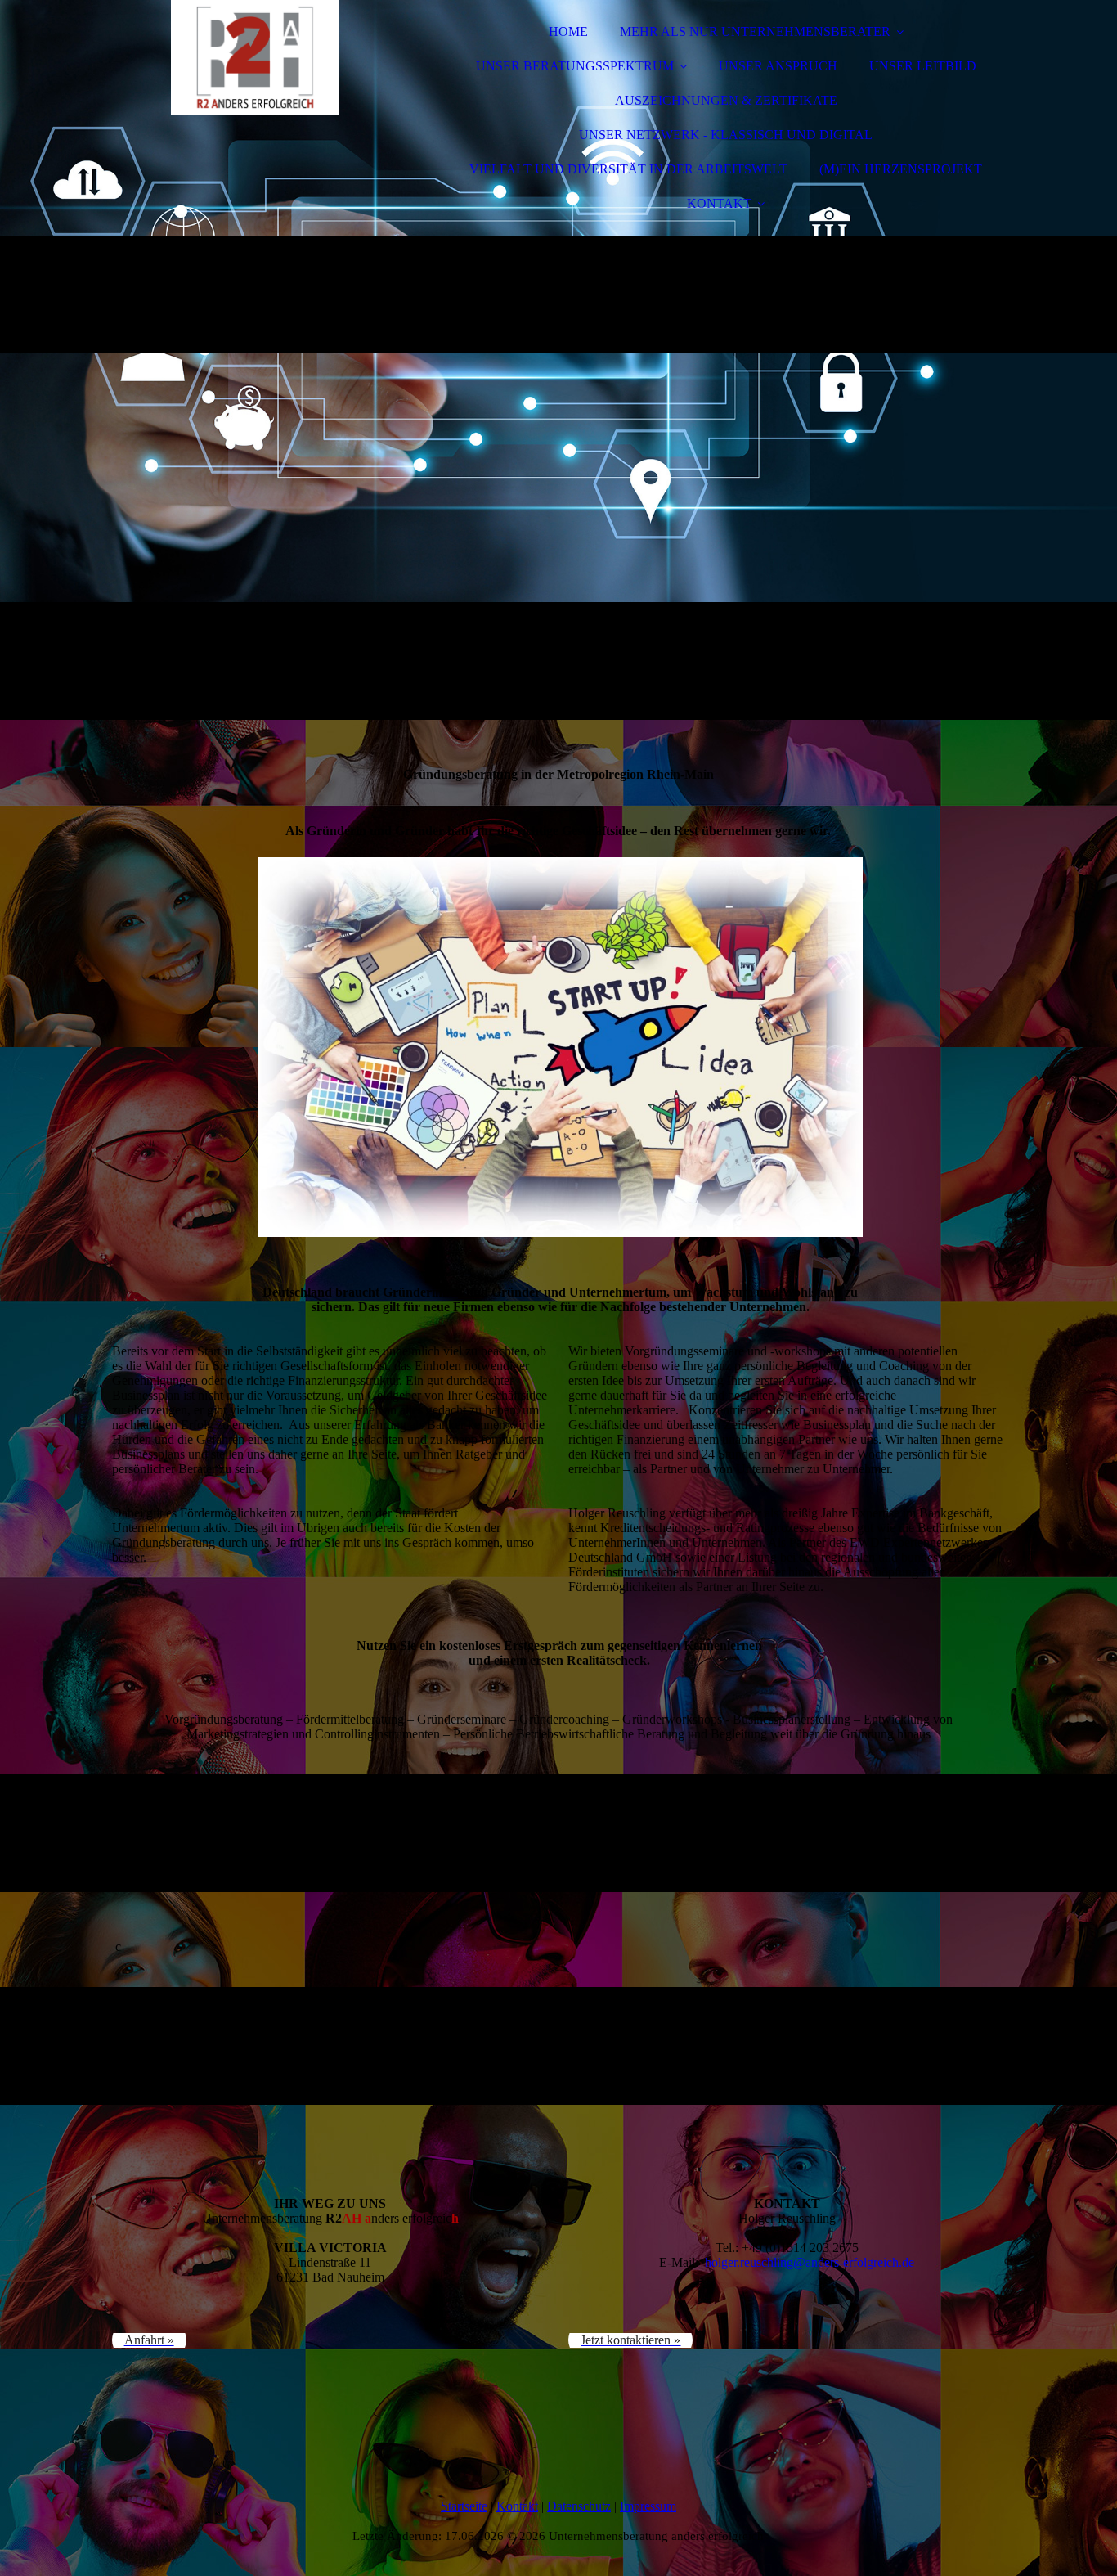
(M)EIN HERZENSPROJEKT (901, 169)
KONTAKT (719, 203)
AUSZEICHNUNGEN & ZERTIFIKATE (726, 100)
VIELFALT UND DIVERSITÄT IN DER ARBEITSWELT (628, 169)
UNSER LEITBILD (923, 66)
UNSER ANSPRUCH (778, 66)
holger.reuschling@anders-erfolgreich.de (810, 2262)
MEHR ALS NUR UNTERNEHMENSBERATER (755, 31)
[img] (255, 57)
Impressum (648, 2506)
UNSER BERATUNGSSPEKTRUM (575, 66)
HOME (568, 31)
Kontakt (517, 2506)
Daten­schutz (579, 2506)
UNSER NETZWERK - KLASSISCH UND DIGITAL (726, 135)
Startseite (464, 2506)
